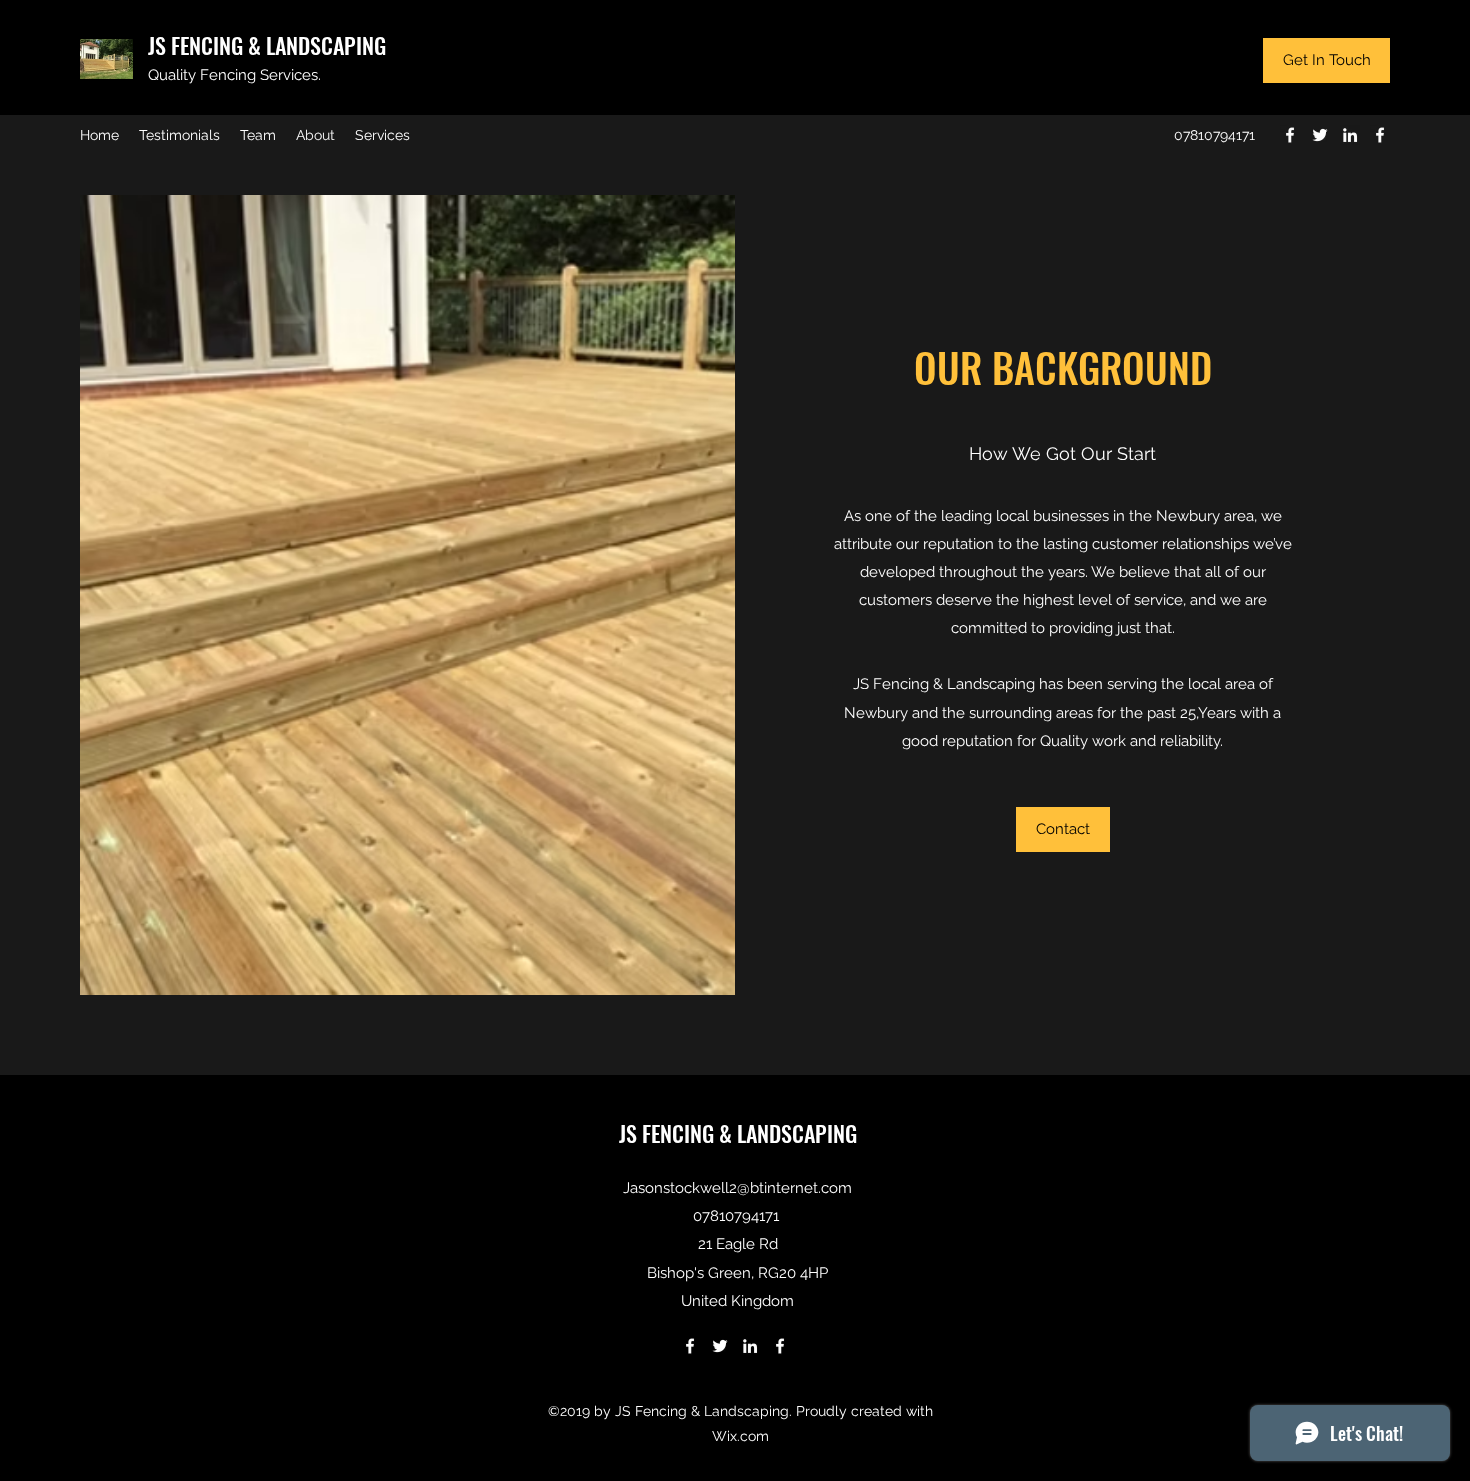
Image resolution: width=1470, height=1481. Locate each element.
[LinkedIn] (1350, 135)
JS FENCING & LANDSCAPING (267, 45)
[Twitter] (1320, 135)
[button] (1063, 829)
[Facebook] (1290, 135)
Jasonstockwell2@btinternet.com (737, 1188)
